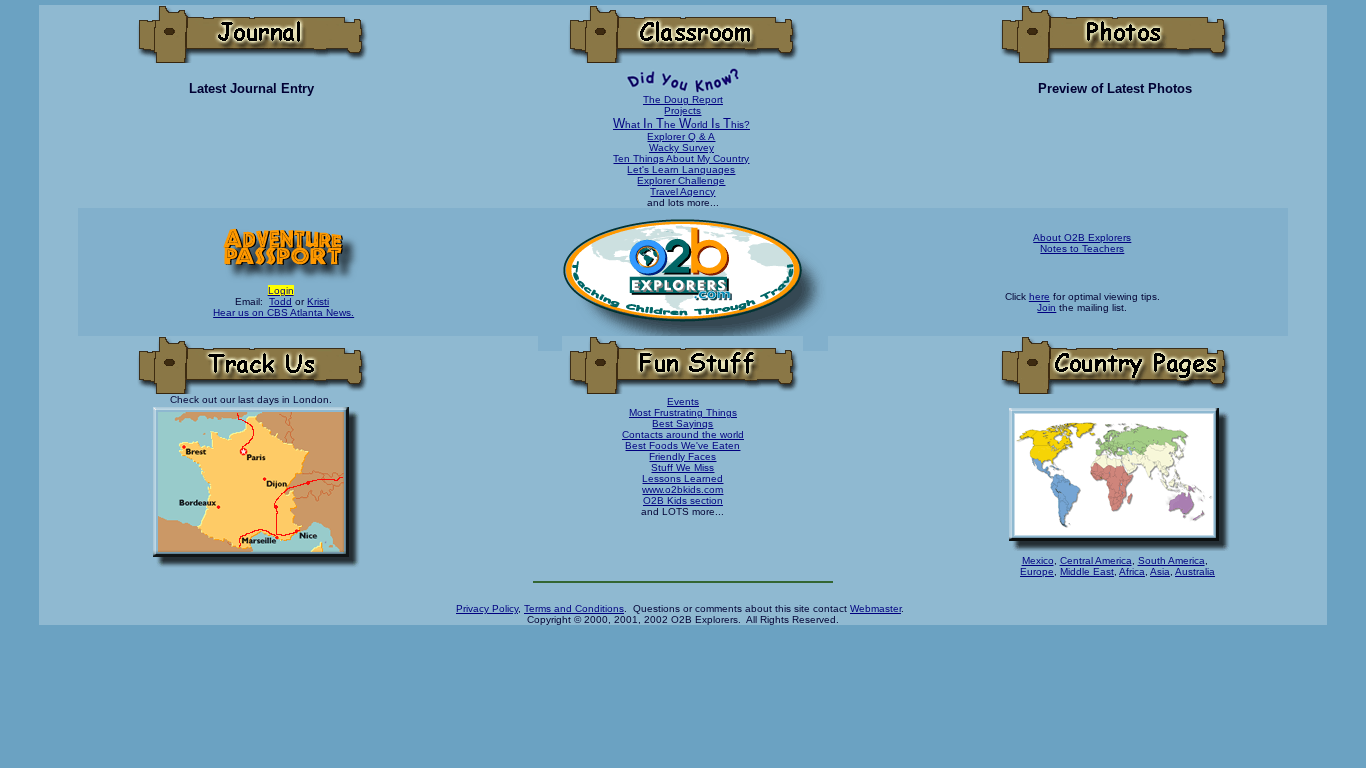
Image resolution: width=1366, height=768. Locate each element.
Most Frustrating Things (683, 412)
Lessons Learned (682, 478)
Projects (682, 110)
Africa (1132, 571)
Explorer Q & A (681, 136)
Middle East (1087, 571)
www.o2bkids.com (682, 489)
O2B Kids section (683, 500)
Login (281, 290)
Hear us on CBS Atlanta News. (283, 312)
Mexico (1038, 560)
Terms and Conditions (574, 608)
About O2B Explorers (1082, 237)
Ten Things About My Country (681, 158)
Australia (1195, 571)
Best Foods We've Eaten (682, 445)
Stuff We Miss (682, 467)
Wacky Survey (681, 147)
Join (1046, 307)
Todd (280, 301)
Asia (1160, 571)
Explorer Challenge (681, 180)
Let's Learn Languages (681, 169)
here (1039, 296)
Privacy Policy (487, 608)
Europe (1037, 571)
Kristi (318, 301)
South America (1171, 560)
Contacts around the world (683, 434)
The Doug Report (683, 99)
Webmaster (875, 608)
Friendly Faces (682, 456)
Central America (1096, 560)
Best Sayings (682, 423)
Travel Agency (682, 191)
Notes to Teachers (1082, 248)
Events (683, 401)
